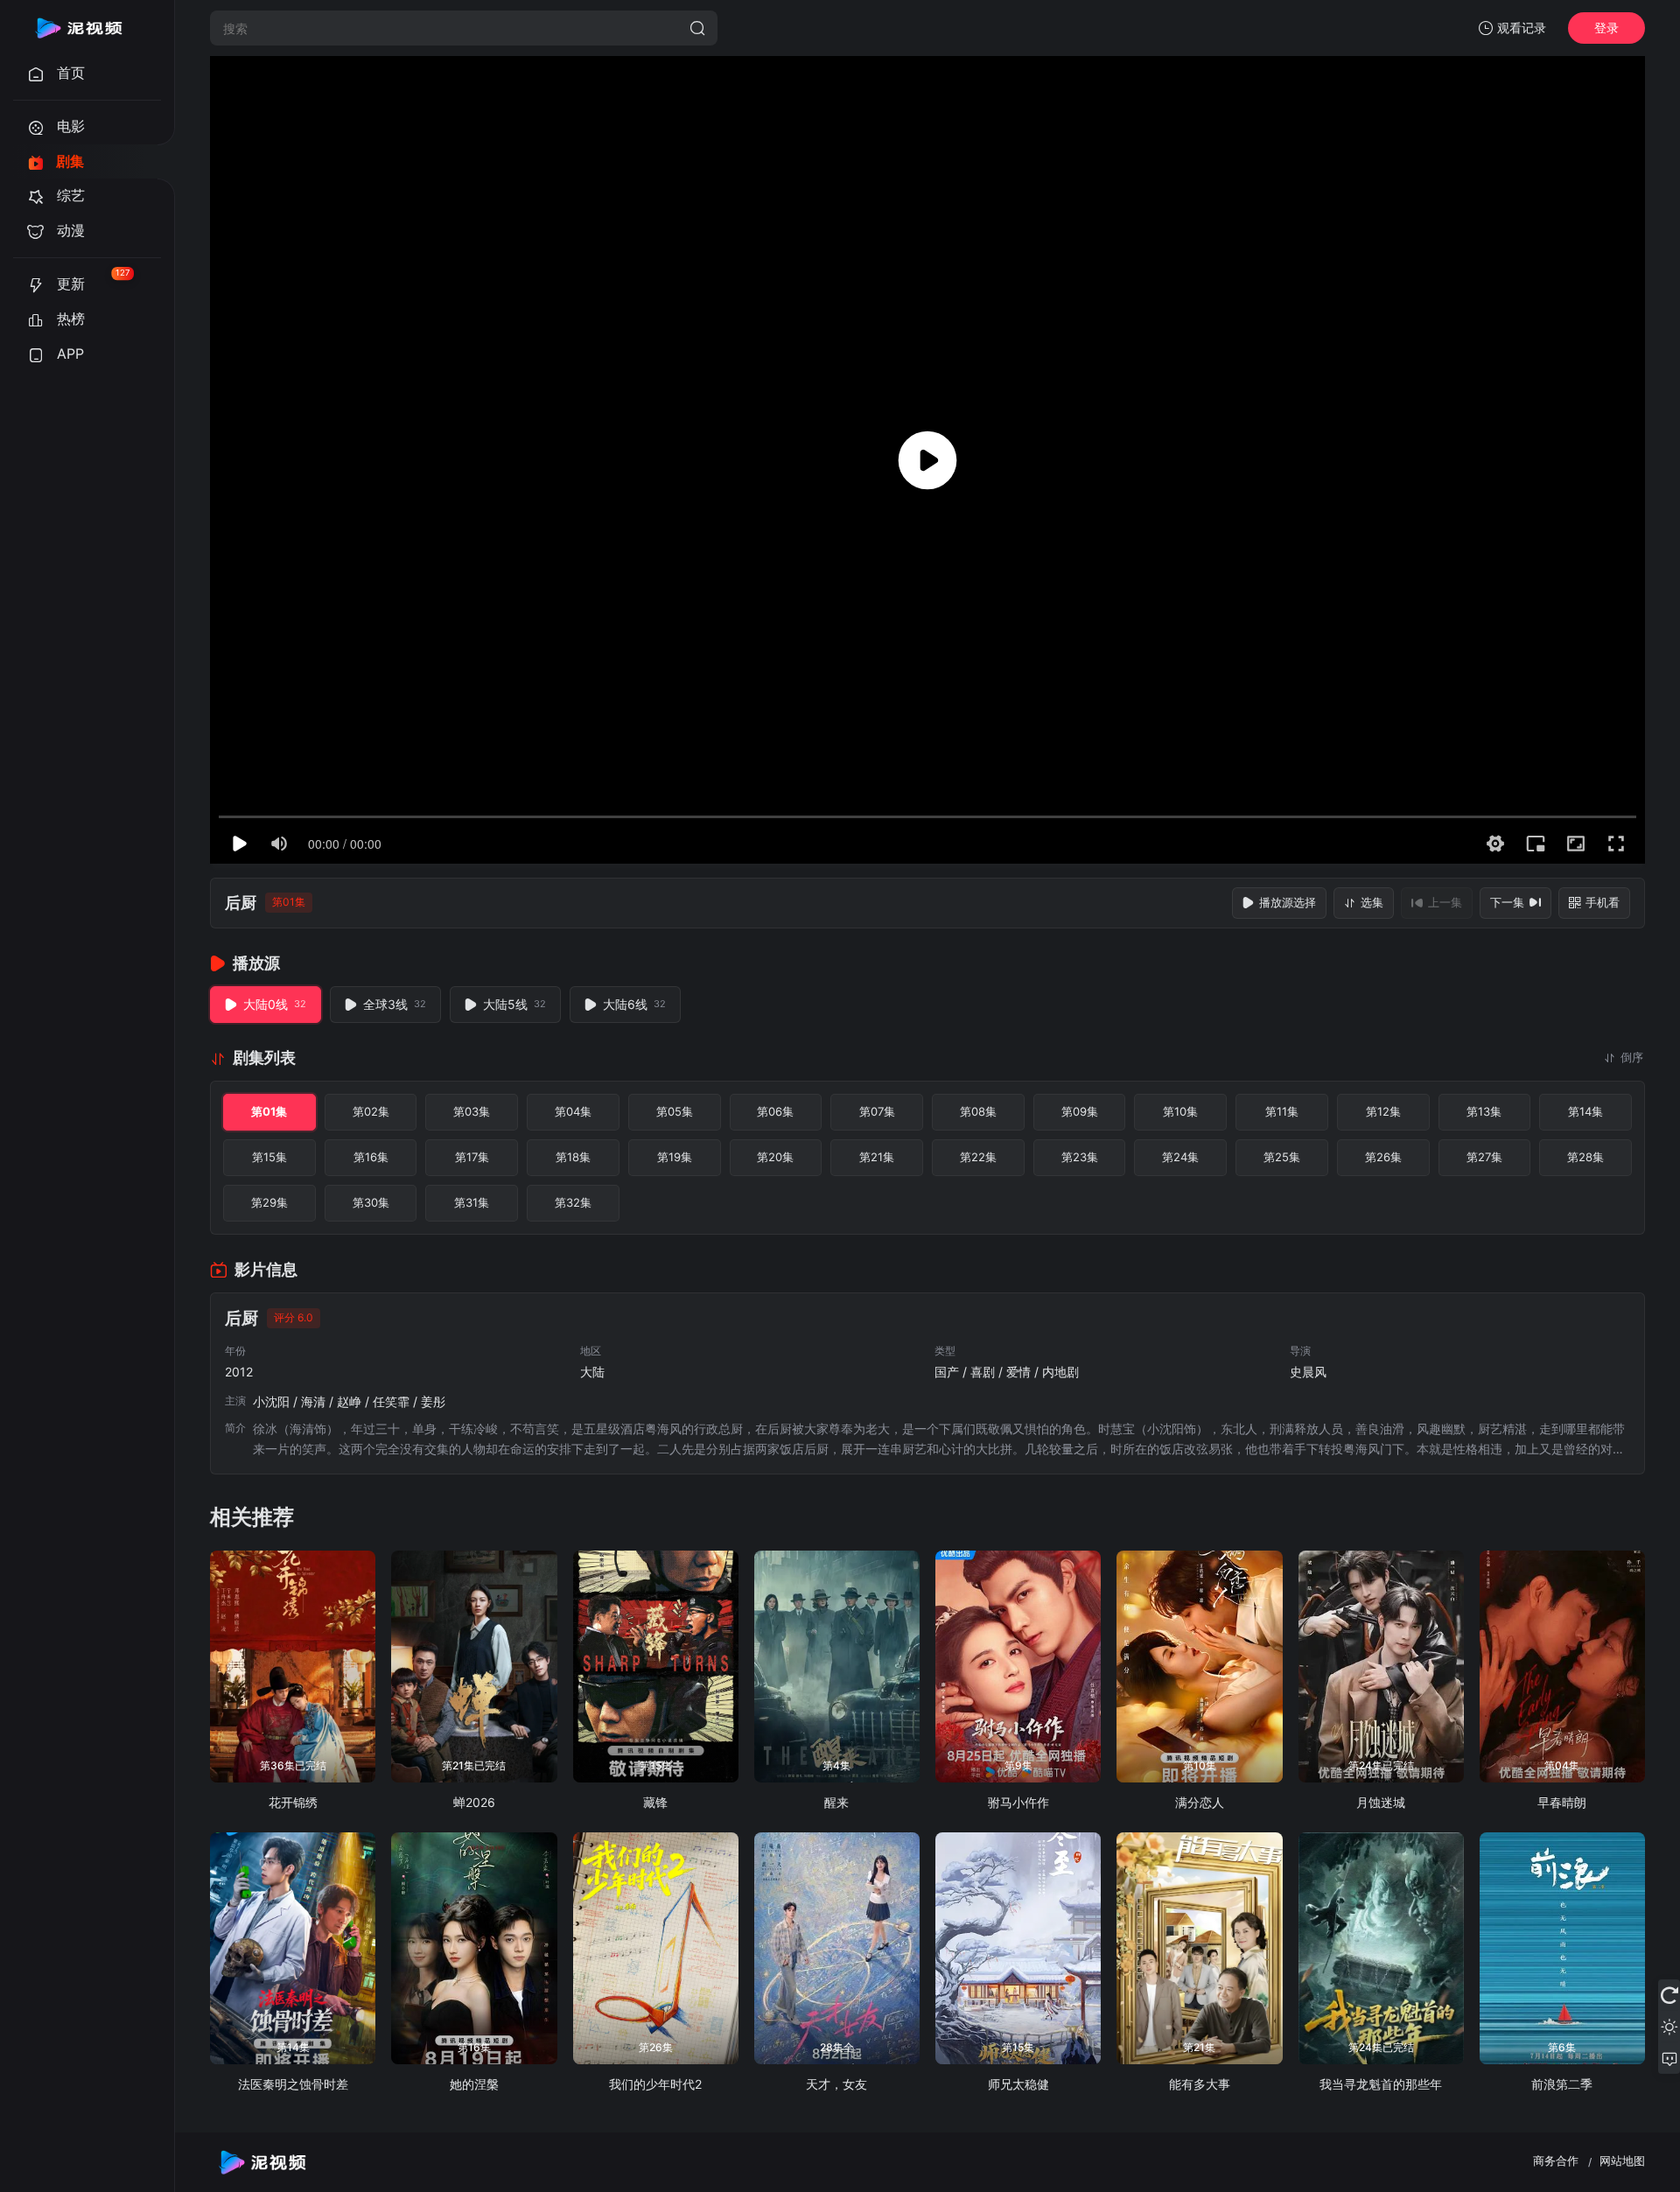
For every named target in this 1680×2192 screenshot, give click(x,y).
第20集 (775, 1157)
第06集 (775, 1111)
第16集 (371, 1157)
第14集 (1585, 1111)
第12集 (1383, 1111)
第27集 (1484, 1157)
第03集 (472, 1111)
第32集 (573, 1202)
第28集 (1585, 1157)
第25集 (1282, 1157)
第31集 (472, 1202)
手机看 (1603, 902)
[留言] (1669, 2058)
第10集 (1180, 1111)
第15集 (269, 1157)
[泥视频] (79, 28)
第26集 (1383, 1157)
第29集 (269, 1202)
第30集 (371, 1202)
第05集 (675, 1111)
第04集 (573, 1111)
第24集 (1180, 1157)
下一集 (1507, 902)
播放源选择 (1288, 902)
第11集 (1282, 1111)
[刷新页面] (1669, 1995)
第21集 (877, 1157)
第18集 (573, 1157)
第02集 (371, 1111)
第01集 (269, 1111)
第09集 (1080, 1111)
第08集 (978, 1111)
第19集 (675, 1157)
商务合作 (1556, 2160)
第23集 (1080, 1157)
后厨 (241, 903)
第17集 (472, 1157)
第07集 (877, 1111)
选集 (1372, 902)
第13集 (1484, 1111)
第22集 (978, 1157)
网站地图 (1622, 2160)
